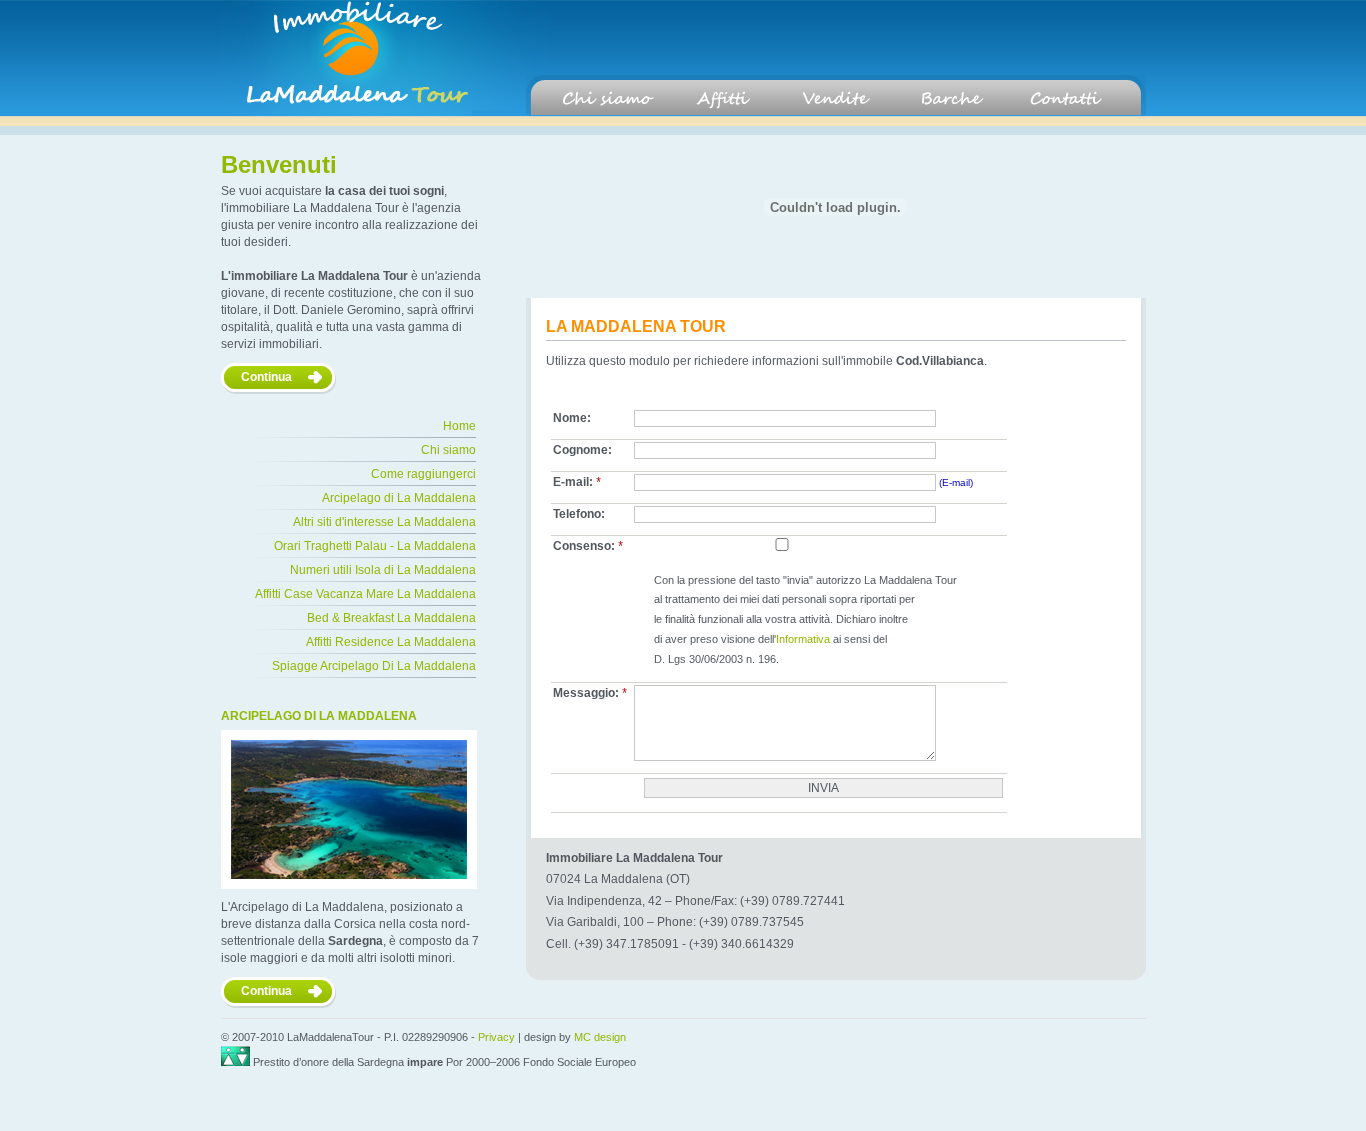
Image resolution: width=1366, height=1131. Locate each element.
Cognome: (582, 450)
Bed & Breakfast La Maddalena (391, 618)
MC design (600, 1037)
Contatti (1064, 99)
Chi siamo (608, 99)
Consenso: (588, 546)
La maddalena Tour (346, 58)
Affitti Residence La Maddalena (391, 642)
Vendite (836, 99)
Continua (266, 377)
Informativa (803, 639)
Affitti (722, 99)
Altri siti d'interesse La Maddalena (384, 522)
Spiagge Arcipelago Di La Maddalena (374, 666)
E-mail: (577, 482)
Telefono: (579, 514)
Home (459, 426)
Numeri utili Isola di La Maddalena (383, 570)
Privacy (496, 1037)
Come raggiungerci (423, 474)
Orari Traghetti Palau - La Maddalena (375, 546)
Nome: (572, 418)
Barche (950, 99)
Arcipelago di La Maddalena (399, 498)
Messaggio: (590, 693)
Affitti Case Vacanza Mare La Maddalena (365, 594)
